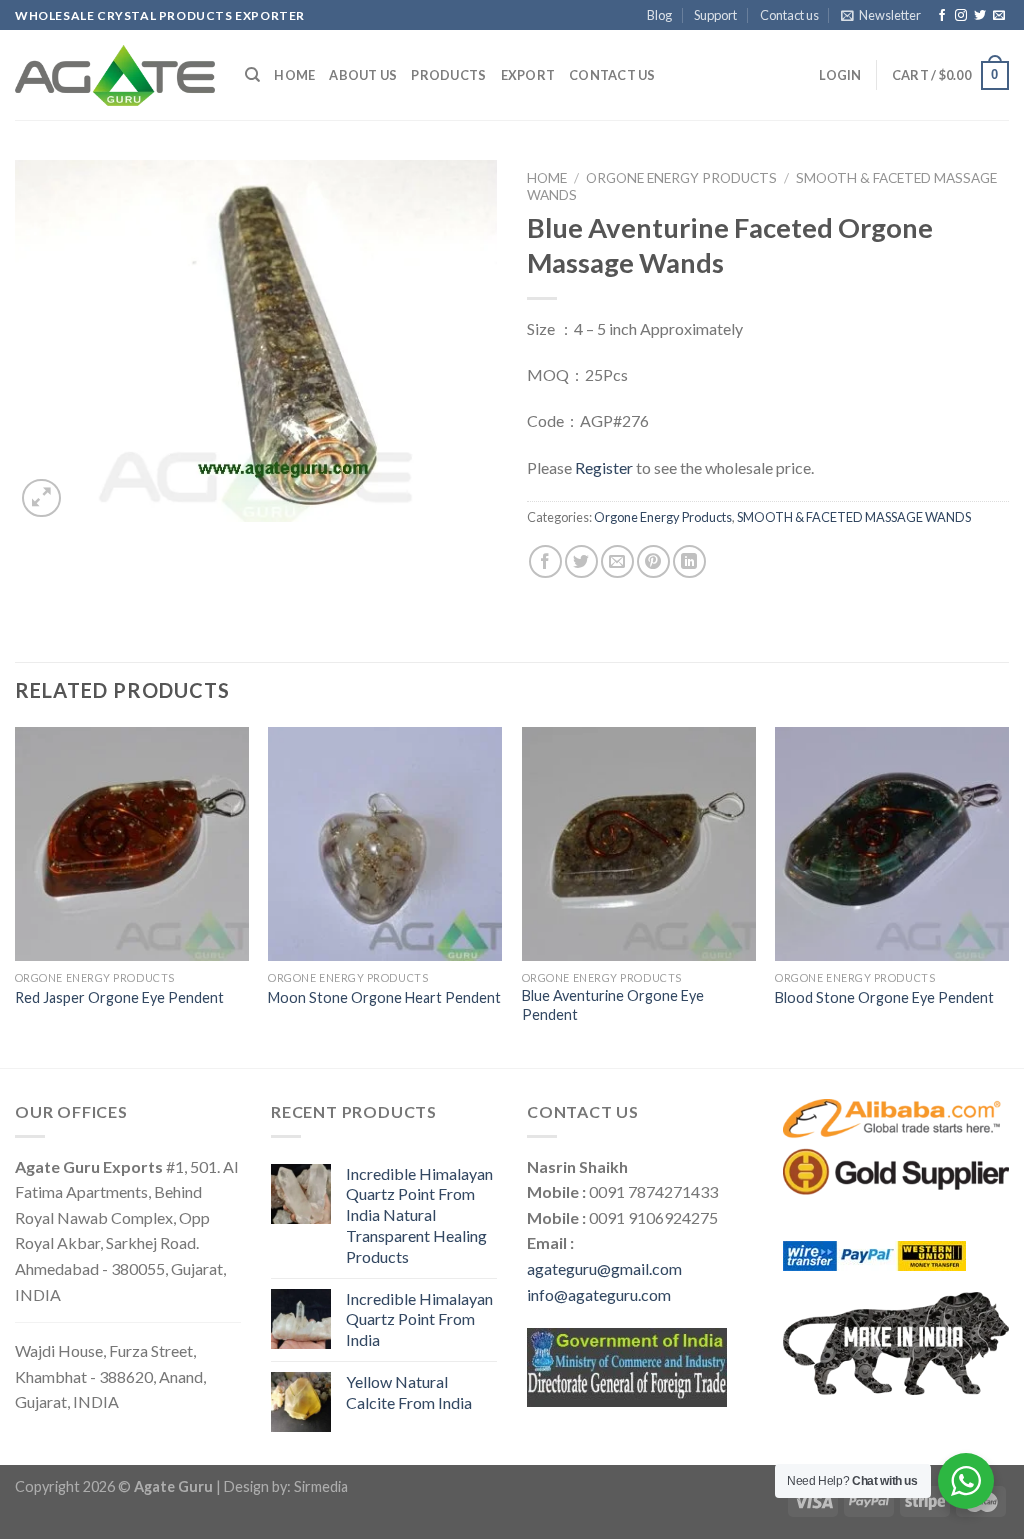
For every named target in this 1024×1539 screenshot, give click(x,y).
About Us (363, 75)
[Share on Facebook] (545, 561)
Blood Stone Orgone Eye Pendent (884, 997)
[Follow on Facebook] (942, 16)
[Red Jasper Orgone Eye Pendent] (132, 844)
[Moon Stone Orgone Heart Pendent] (385, 844)
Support (715, 15)
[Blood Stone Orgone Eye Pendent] (892, 844)
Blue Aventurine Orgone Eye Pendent (613, 1005)
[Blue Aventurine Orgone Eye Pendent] (639, 844)
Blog (659, 15)
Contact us (789, 15)
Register (604, 467)
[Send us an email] (999, 16)
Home (294, 75)
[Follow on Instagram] (961, 16)
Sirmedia (321, 1486)
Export (528, 75)
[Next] (1008, 895)
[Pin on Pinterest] (653, 561)
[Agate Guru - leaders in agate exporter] (115, 75)
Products (448, 75)
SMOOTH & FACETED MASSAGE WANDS (854, 517)
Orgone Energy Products (681, 178)
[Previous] (16, 895)
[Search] (252, 75)
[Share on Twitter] (581, 561)
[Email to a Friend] (617, 561)
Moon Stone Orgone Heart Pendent (384, 997)
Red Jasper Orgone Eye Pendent (119, 997)
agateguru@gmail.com (604, 1268)
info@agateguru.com (599, 1294)
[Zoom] (41, 498)
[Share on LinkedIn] (689, 561)
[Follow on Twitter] (980, 16)
